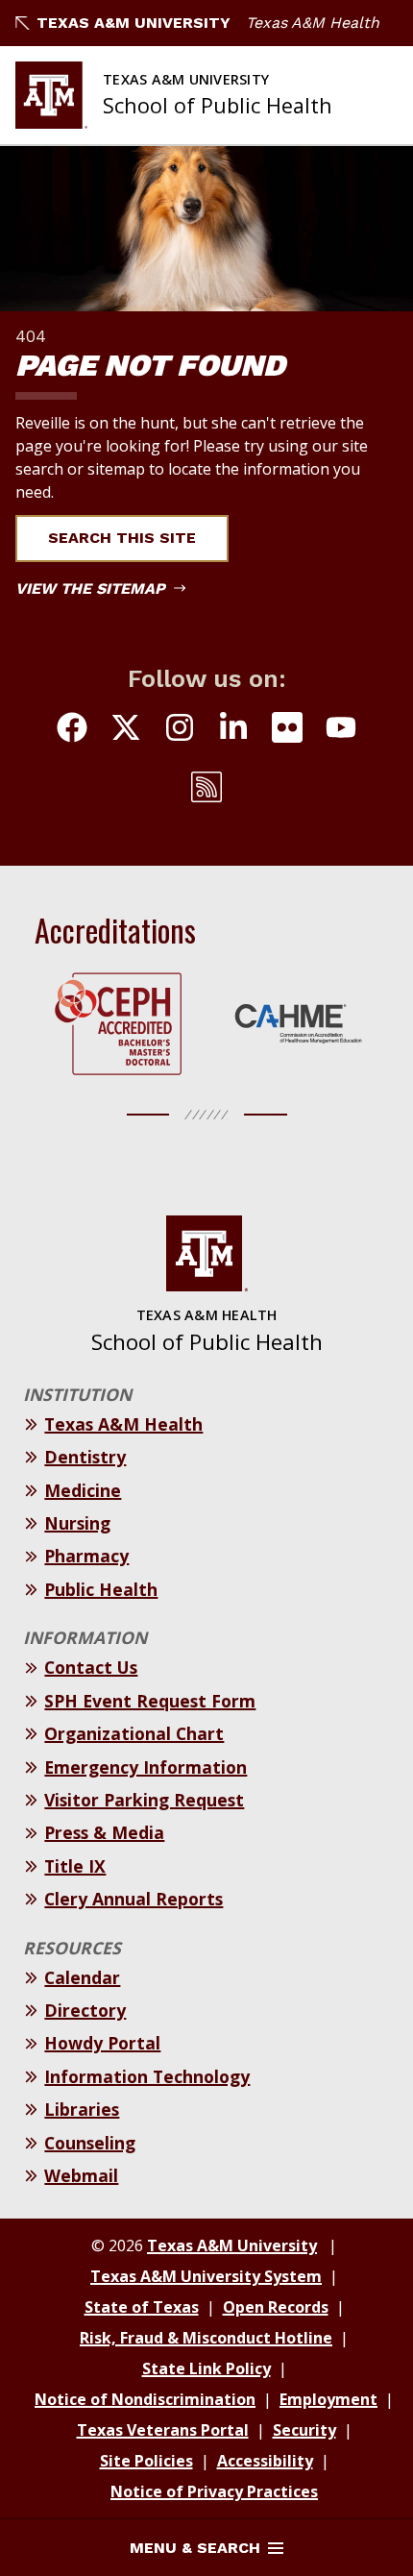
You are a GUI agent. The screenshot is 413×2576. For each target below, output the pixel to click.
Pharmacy (86, 1556)
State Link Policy (206, 2368)
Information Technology (147, 2076)
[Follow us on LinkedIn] (233, 730)
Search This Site (122, 538)
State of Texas (142, 2307)
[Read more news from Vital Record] (206, 790)
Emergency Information (146, 1767)
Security (304, 2430)
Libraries (82, 2109)
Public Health (101, 1589)
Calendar (82, 1977)
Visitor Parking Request (144, 1800)
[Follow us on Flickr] (287, 730)
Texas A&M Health (313, 23)
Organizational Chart (134, 1733)
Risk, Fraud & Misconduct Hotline (206, 2338)
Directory (85, 2010)
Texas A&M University (134, 23)
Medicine (83, 1490)
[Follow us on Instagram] (180, 730)
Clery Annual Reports (134, 1899)
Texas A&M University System (206, 2276)
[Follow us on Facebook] (72, 730)
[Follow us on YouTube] (341, 730)
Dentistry (85, 1457)
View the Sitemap (93, 589)
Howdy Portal (102, 2043)
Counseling (90, 2143)
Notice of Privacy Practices (214, 2491)
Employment (328, 2399)
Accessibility (265, 2461)
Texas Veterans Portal (163, 2430)
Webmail (81, 2175)
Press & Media (104, 1832)
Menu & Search (195, 2548)
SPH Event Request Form (150, 1701)
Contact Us (91, 1667)
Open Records (276, 2307)
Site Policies (146, 2461)
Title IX (75, 1866)
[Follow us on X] (126, 730)
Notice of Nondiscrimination (145, 2399)
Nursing (77, 1523)
